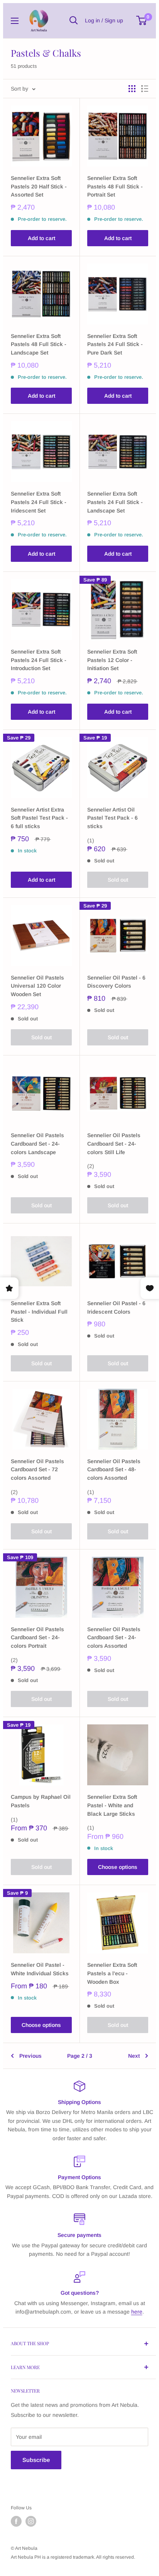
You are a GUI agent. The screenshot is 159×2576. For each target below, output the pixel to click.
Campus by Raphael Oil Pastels (41, 1801)
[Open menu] (15, 21)
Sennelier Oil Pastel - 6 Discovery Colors (116, 982)
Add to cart (41, 238)
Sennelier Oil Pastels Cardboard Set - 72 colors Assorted (37, 1469)
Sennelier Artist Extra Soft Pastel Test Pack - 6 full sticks (39, 818)
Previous (30, 2056)
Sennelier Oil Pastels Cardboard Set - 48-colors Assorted (114, 1469)
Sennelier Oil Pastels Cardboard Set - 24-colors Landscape (37, 1143)
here (137, 2312)
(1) (91, 840)
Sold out (118, 880)
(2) (91, 1166)
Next (134, 2056)
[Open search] (74, 20)
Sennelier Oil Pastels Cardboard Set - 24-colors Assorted (114, 1638)
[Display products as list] (145, 89)
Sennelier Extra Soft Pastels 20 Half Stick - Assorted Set (39, 186)
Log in (92, 20)
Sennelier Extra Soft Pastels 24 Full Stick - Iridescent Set (39, 502)
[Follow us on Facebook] (16, 2521)
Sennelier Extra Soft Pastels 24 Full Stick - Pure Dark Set (115, 344)
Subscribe (36, 2460)
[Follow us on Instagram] (31, 2521)
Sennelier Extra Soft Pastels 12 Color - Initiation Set (112, 660)
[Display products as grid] (132, 89)
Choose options (118, 1867)
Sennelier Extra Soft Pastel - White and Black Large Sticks (112, 1805)
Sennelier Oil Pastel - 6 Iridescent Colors (116, 1307)
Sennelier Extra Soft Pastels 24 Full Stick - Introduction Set (39, 660)
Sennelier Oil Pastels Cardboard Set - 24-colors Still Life (114, 1143)
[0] (142, 20)
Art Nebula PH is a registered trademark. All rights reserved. (73, 2557)
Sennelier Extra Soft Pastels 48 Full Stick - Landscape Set (39, 344)
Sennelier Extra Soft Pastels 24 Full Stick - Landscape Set (115, 502)
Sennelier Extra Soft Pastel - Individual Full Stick (39, 1312)
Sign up (114, 20)
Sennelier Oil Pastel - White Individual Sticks (40, 1969)
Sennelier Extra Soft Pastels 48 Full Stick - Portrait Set (115, 186)
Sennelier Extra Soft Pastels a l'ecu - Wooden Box (112, 1973)
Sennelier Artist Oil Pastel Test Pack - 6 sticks (112, 818)
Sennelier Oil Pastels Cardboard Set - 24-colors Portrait (37, 1638)
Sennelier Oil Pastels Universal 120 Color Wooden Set (37, 986)
